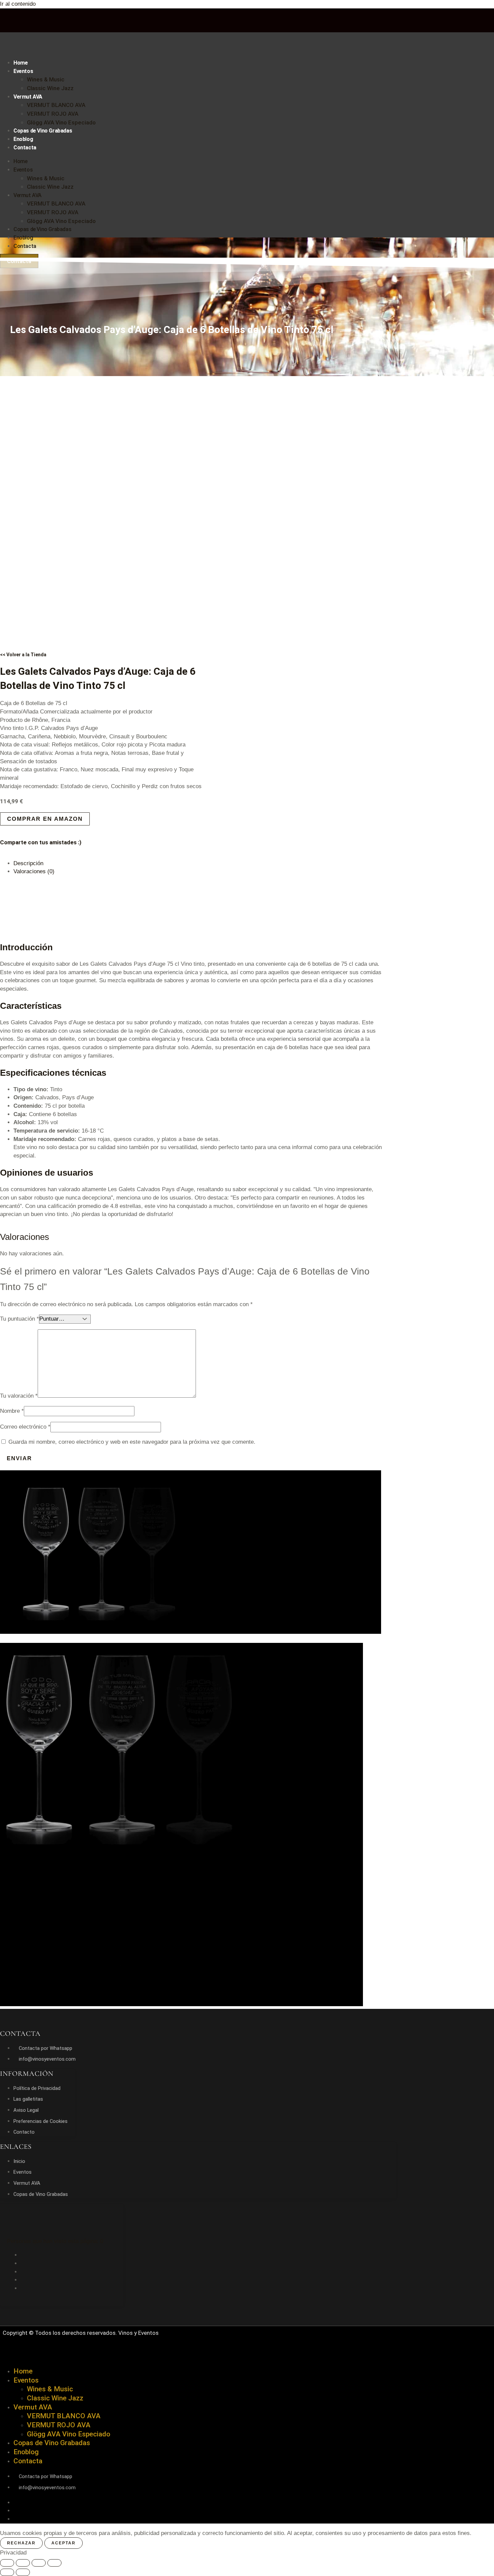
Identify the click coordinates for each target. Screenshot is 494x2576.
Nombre (12, 1411)
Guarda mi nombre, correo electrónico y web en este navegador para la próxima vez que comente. (132, 1442)
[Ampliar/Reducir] (7, 2563)
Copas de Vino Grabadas (43, 131)
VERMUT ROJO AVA (53, 114)
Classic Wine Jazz (50, 88)
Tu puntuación (19, 1319)
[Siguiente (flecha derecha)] (23, 2572)
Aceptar (64, 2543)
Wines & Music (46, 79)
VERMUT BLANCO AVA (56, 105)
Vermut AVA (28, 97)
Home (20, 63)
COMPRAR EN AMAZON (45, 819)
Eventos (23, 71)
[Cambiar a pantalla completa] (23, 2563)
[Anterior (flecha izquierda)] (7, 2572)
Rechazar (21, 2543)
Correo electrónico (25, 1427)
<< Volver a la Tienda (23, 655)
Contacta (25, 148)
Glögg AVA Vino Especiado (61, 122)
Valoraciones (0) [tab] (34, 871)
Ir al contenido (18, 4)
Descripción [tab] (28, 863)
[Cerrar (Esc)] (54, 2563)
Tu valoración (19, 1396)
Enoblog (23, 139)
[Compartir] (39, 2563)
